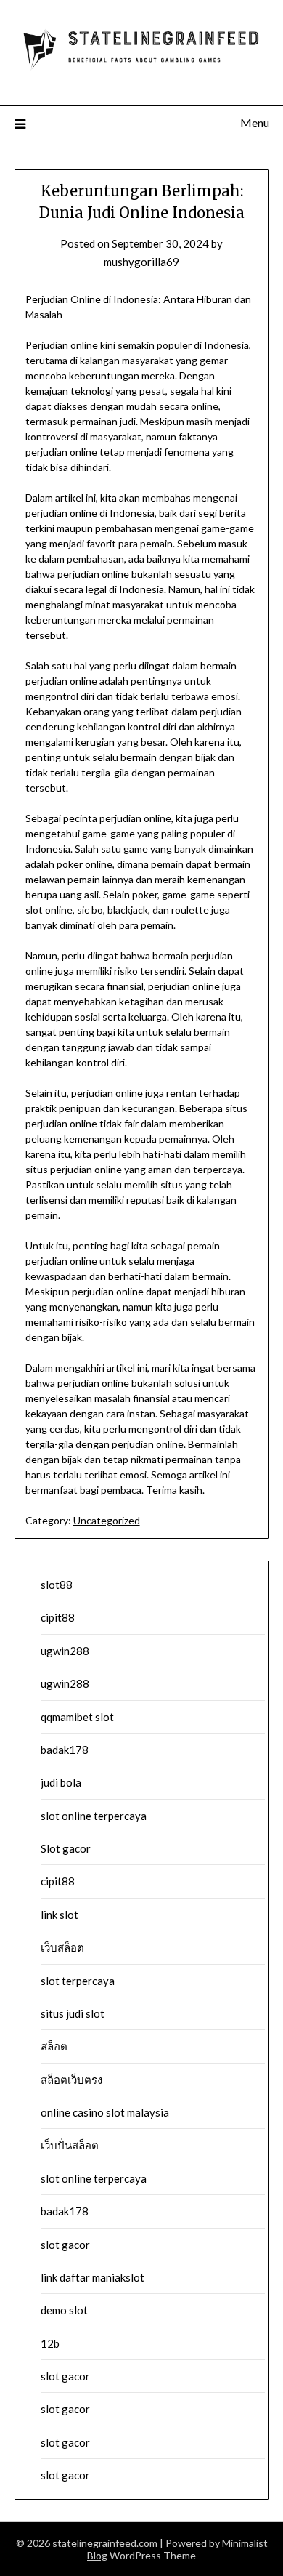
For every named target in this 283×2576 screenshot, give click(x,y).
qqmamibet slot (77, 1717)
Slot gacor (66, 1848)
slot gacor (65, 2245)
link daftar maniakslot (93, 2277)
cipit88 (58, 1617)
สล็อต (54, 2046)
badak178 (65, 1750)
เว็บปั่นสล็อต (70, 2145)
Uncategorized (107, 1520)
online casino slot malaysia (105, 2112)
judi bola (61, 1782)
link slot (60, 1915)
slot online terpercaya (94, 1816)
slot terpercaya (78, 1981)
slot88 (57, 1585)
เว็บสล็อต (62, 1947)
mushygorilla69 (141, 262)
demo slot (64, 2310)
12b (50, 2343)
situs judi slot (73, 2013)
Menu (255, 122)
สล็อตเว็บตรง (71, 2080)
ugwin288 (65, 1651)
